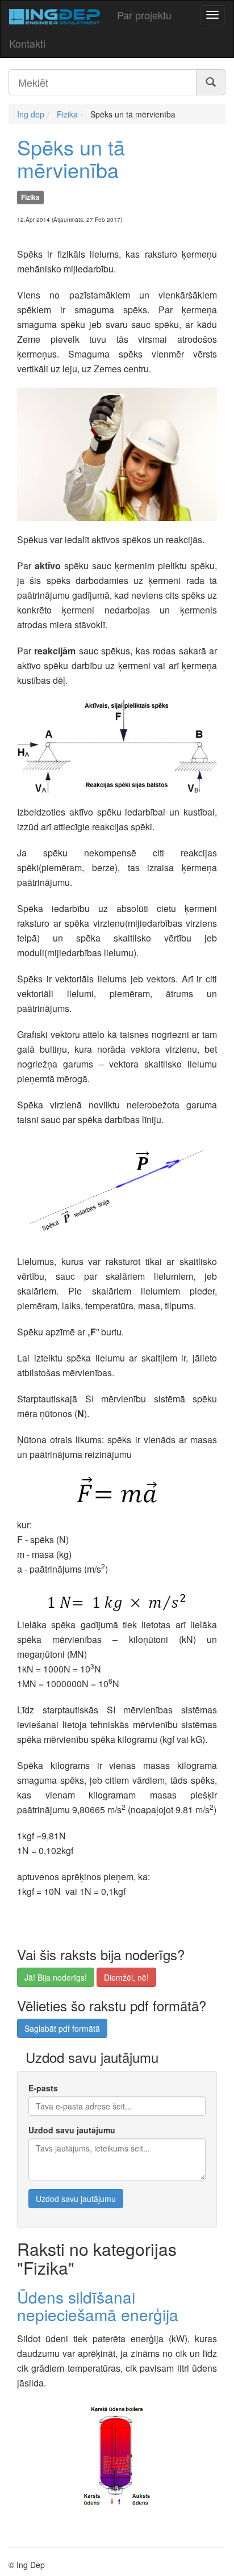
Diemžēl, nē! (126, 1977)
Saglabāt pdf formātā (62, 2028)
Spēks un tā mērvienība (71, 158)
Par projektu (144, 15)
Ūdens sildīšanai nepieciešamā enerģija (98, 2306)
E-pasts (43, 2088)
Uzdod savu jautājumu (72, 2130)
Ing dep (31, 114)
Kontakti (27, 43)
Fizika (67, 114)
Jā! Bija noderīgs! (56, 1977)
